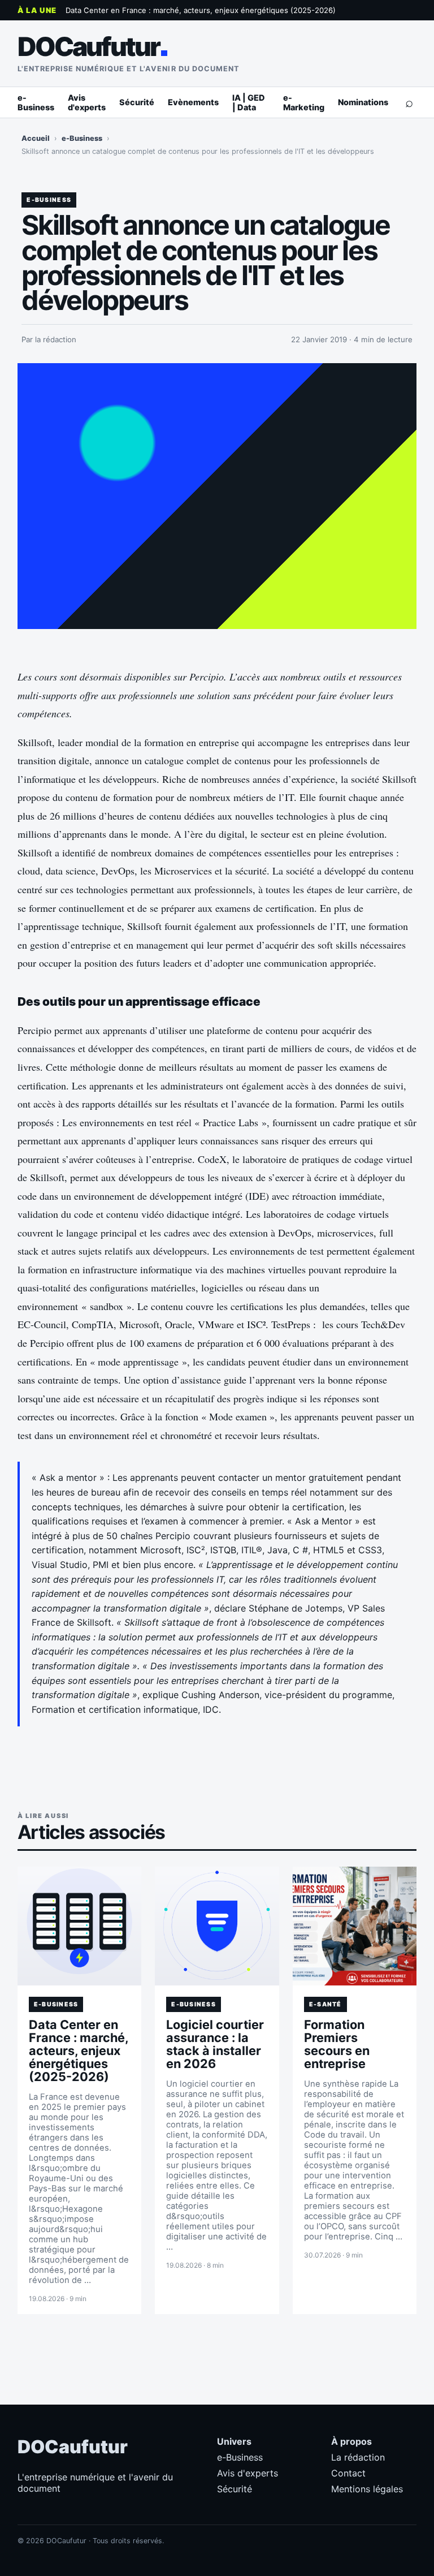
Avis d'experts (87, 102)
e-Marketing (304, 102)
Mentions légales (367, 2489)
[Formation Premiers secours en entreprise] (355, 1926)
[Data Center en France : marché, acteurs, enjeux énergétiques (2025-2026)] (80, 1926)
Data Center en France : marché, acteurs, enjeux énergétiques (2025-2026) (201, 10)
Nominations (363, 102)
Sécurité (137, 102)
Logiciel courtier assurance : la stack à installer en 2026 (215, 2044)
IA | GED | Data (249, 102)
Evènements (193, 102)
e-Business (36, 102)
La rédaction (358, 2457)
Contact (348, 2473)
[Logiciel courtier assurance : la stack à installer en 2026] (217, 1926)
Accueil (36, 138)
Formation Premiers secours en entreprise (337, 2044)
